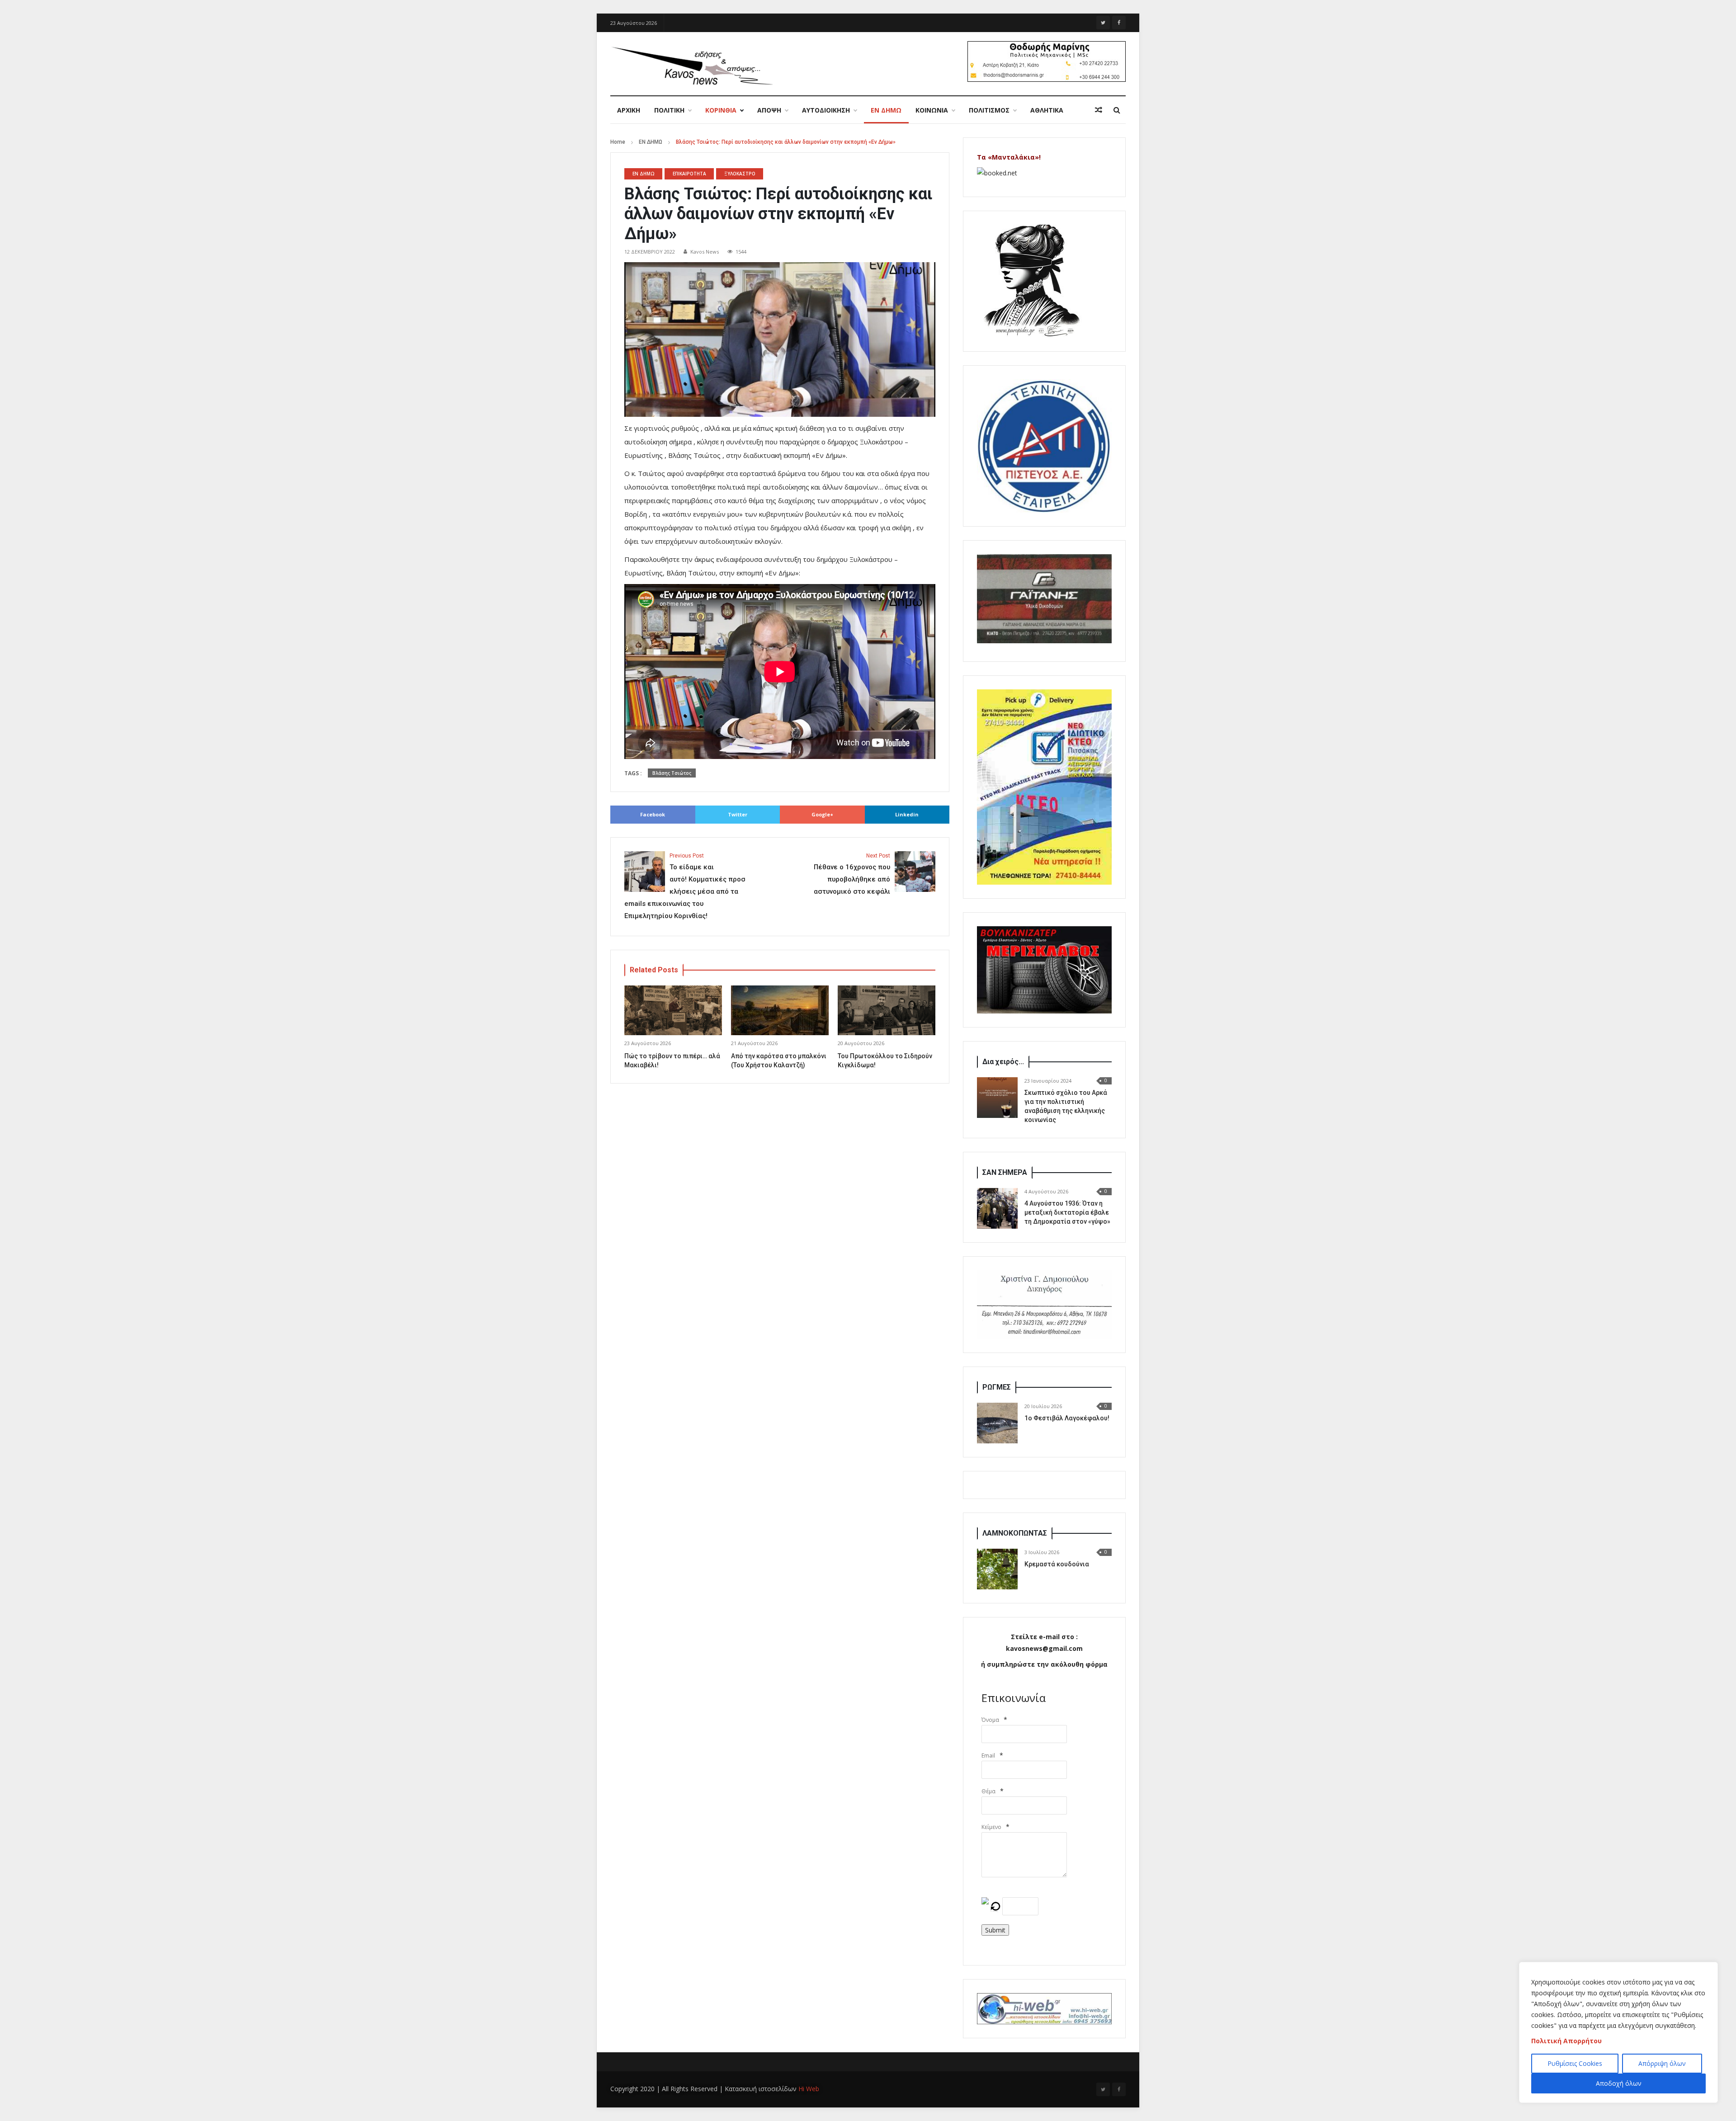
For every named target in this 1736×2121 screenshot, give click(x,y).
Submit (995, 1930)
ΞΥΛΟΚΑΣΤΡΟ (740, 174)
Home (618, 142)
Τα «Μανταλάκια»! (1009, 157)
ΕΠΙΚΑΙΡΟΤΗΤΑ (689, 174)
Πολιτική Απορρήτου (1566, 2041)
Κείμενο (991, 1827)
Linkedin (907, 814)
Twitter (738, 814)
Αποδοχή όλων (1619, 2083)
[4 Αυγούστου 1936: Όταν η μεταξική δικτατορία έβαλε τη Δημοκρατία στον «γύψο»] (997, 1208)
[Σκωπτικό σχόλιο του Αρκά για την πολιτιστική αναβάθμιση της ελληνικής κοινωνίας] (997, 1098)
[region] (1618, 2032)
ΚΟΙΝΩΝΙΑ (932, 110)
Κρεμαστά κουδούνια (1057, 1564)
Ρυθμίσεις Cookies (1575, 2063)
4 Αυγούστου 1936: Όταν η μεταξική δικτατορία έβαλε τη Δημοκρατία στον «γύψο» (1067, 1212)
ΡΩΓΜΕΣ (997, 1387)
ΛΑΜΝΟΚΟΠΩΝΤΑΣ (1015, 1533)
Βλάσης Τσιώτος (672, 773)
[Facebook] (1119, 23)
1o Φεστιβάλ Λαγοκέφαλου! (1067, 1418)
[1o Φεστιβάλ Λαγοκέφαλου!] (997, 1423)
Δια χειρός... (1003, 1062)
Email (988, 1756)
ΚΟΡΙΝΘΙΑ (721, 110)
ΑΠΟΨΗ (769, 110)
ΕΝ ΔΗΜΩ (886, 110)
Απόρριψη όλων (1662, 2063)
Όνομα (990, 1720)
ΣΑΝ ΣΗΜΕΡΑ (1005, 1172)
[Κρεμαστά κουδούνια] (997, 1569)
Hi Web (809, 2089)
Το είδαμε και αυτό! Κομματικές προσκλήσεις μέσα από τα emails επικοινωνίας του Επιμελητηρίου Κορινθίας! (685, 886)
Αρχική (629, 110)
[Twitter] (1103, 23)
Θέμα (988, 1791)
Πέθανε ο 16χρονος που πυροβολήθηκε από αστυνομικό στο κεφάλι (852, 874)
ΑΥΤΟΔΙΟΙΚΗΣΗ (826, 110)
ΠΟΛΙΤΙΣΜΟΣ (989, 110)
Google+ (822, 814)
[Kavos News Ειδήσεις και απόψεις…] (692, 65)
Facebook (653, 814)
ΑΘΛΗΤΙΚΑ (1047, 110)
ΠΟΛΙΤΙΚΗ (669, 110)
